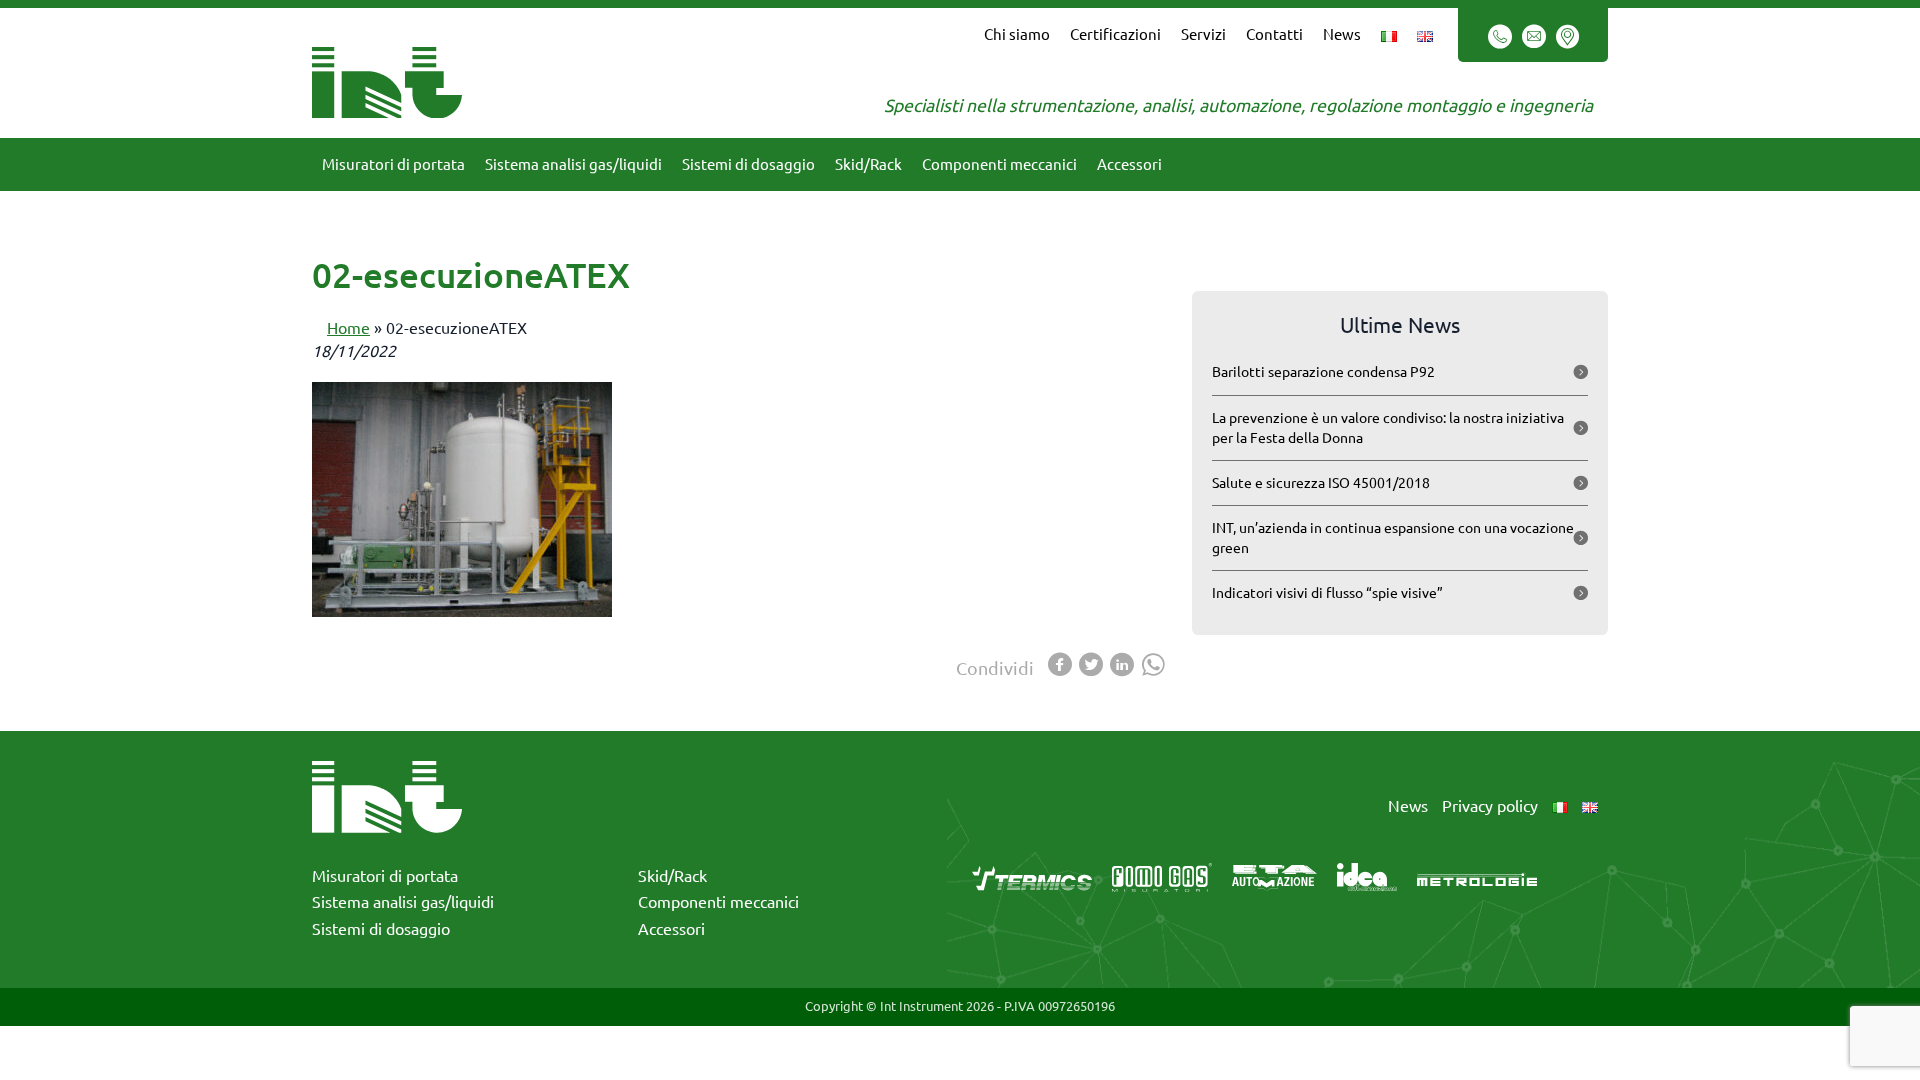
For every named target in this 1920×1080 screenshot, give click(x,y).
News (1342, 34)
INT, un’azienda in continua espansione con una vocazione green (1393, 538)
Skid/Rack (868, 164)
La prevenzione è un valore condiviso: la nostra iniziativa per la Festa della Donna (1388, 428)
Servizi (1203, 34)
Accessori (1129, 164)
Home (348, 328)
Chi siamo (1017, 34)
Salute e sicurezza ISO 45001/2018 (1321, 483)
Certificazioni (1115, 34)
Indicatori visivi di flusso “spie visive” (1327, 593)
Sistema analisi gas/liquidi (573, 164)
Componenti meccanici (999, 164)
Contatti (1274, 34)
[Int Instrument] (387, 80)
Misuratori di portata (393, 164)
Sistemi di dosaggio (748, 164)
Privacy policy (1490, 806)
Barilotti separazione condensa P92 (1323, 372)
